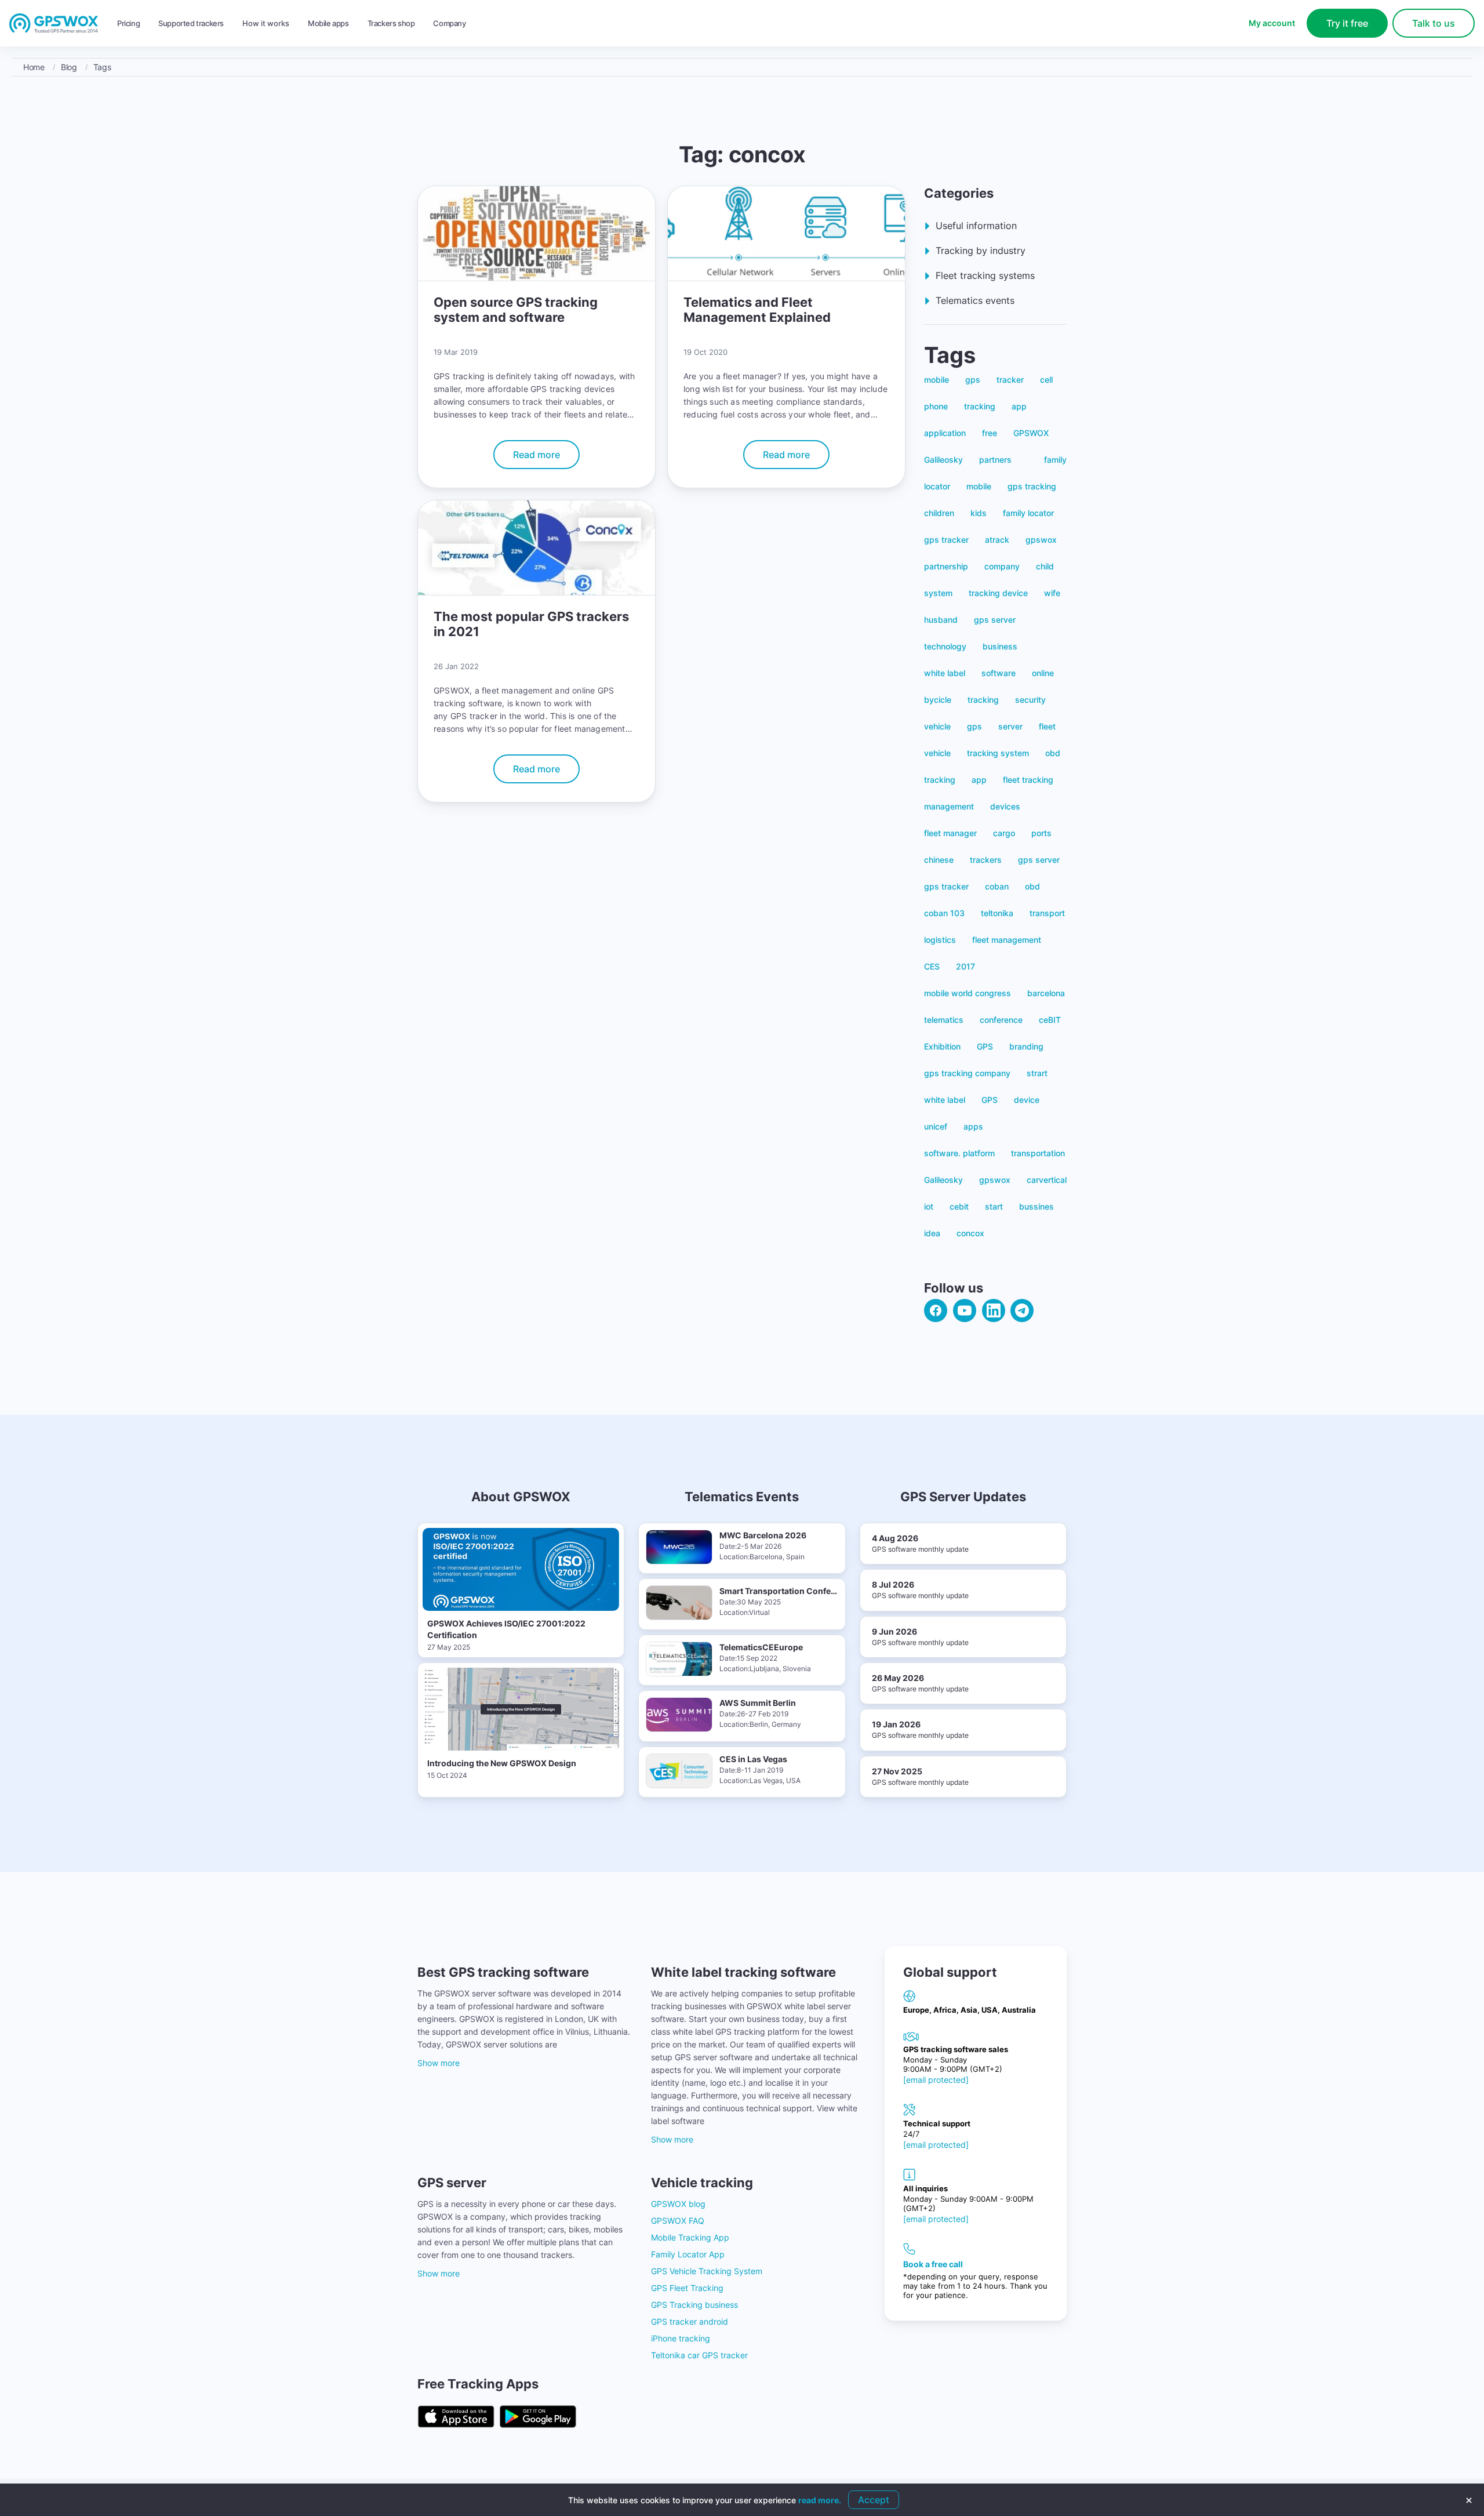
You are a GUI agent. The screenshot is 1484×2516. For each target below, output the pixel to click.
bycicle (938, 700)
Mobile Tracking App (690, 2237)
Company (449, 23)
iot (929, 1206)
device (1027, 1100)
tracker (1010, 380)
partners (995, 460)
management (949, 806)
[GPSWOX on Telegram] (1022, 1310)
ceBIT (1050, 1020)
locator (937, 486)
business (1000, 646)
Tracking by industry (981, 250)
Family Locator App (688, 2254)
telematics (944, 1020)
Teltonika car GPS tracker (699, 2355)
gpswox (1041, 540)
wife (1052, 593)
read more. (820, 2500)
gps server (995, 620)
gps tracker (946, 540)
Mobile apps (328, 23)
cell (1046, 380)
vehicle (937, 726)
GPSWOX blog (678, 2204)
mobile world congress (967, 993)
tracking (980, 406)
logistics (940, 940)
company (1002, 566)
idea (932, 1233)
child (1045, 566)
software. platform (959, 1153)
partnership (946, 566)
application (945, 433)
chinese (939, 860)
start (994, 1206)
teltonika (997, 913)
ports (1041, 833)
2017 (965, 966)
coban (997, 886)
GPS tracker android (690, 2321)
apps (973, 1126)
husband (941, 620)
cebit (959, 1206)
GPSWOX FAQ (678, 2221)
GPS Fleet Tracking (687, 2288)
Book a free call (933, 2264)
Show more (439, 2063)
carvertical (1047, 1180)
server (1010, 726)
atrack (997, 540)
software (999, 673)
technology (945, 646)
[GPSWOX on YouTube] (965, 1310)
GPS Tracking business (694, 2305)
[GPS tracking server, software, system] (54, 24)
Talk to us (1434, 23)
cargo (1004, 833)
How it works (266, 23)
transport (1047, 913)
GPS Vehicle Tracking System (707, 2271)
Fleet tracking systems (985, 275)
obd (1053, 753)
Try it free (1347, 23)
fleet (1047, 726)
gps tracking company (967, 1073)
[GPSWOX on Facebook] (936, 1310)
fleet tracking (1028, 780)
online (1043, 673)
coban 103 (944, 913)
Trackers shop (391, 23)
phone (936, 406)
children (939, 513)
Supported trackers (191, 23)
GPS (985, 1046)
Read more (537, 455)
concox (970, 1233)
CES (932, 966)
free (990, 433)
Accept (874, 2500)
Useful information (976, 226)
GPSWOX (1031, 433)
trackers (986, 860)
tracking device (998, 593)
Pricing (128, 23)
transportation (1038, 1153)
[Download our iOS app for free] (456, 2417)
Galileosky (943, 460)
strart (1037, 1073)
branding (1026, 1046)
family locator (1028, 513)
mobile (936, 380)
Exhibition (942, 1046)
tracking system (998, 753)
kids (979, 513)
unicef (936, 1126)
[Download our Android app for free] (538, 2417)
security (1030, 700)
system (938, 593)
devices (1005, 806)
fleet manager (950, 833)
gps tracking (1032, 486)
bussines (1036, 1206)
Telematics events (975, 300)
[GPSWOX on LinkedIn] (994, 1310)
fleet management (1007, 940)
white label (945, 673)
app (1019, 406)
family (1055, 460)
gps (973, 380)
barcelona (1046, 993)
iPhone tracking (681, 2338)
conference (1001, 1020)
